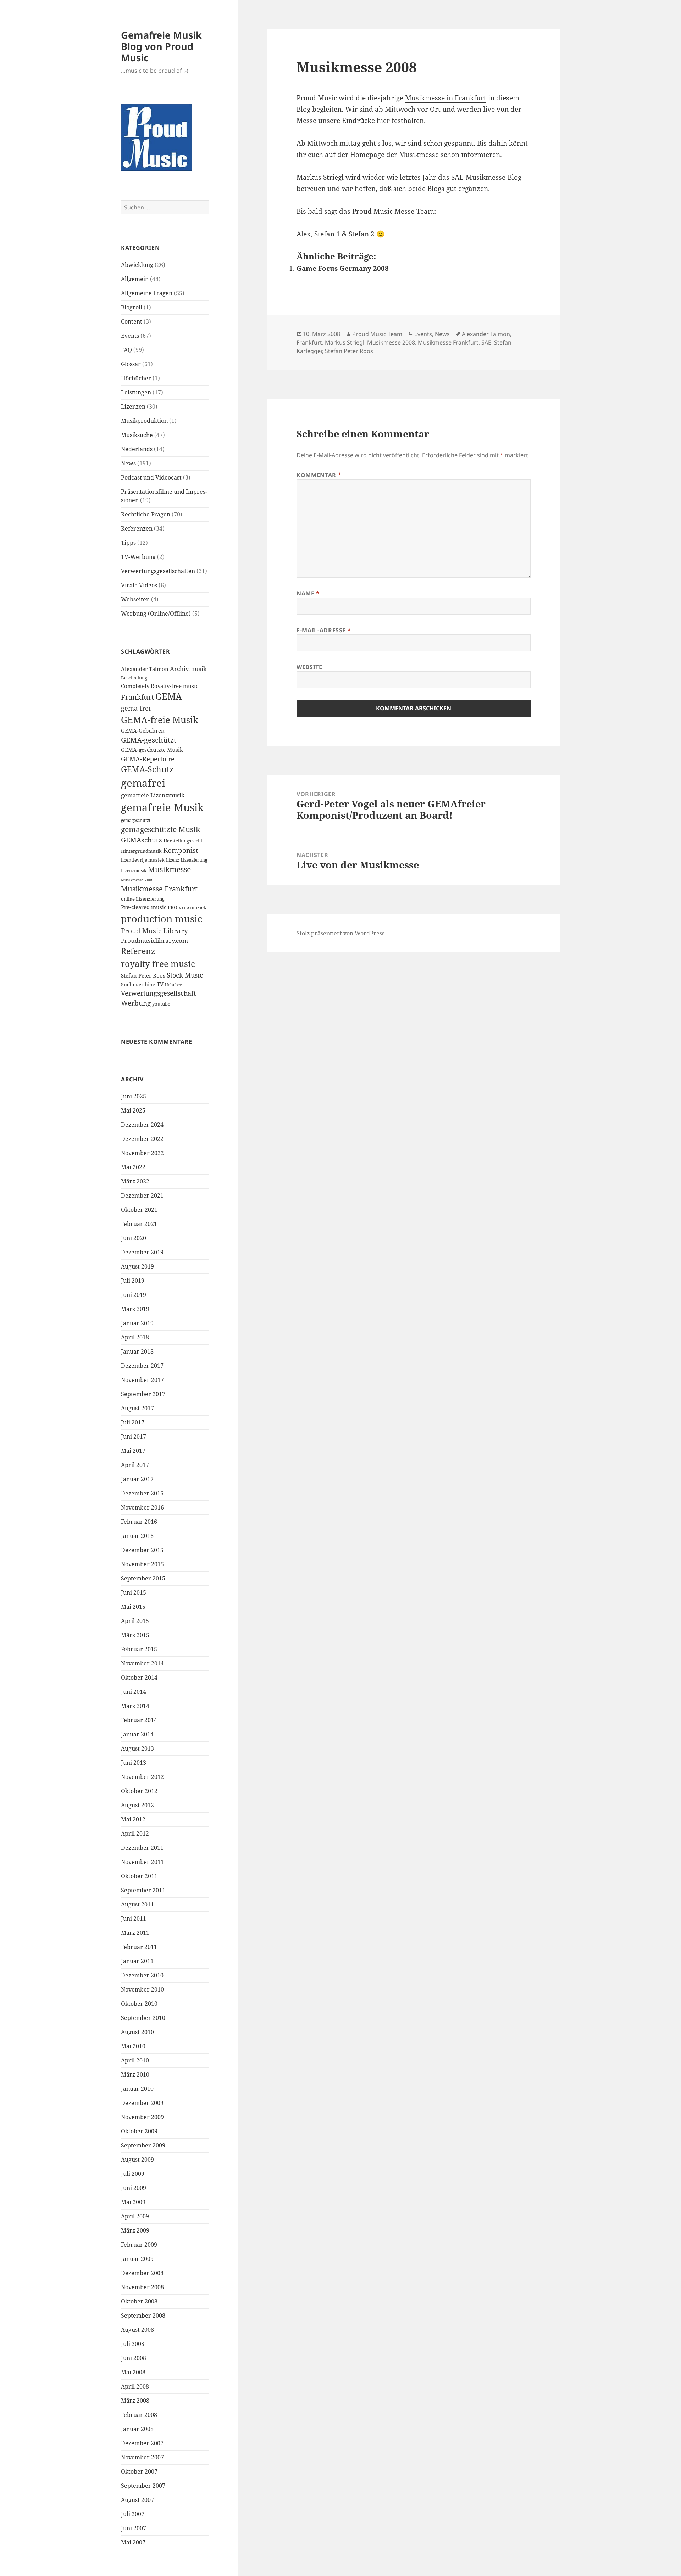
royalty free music (158, 964)
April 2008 (135, 2386)
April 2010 (135, 2060)
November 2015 (142, 1564)
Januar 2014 (137, 1734)
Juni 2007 (134, 2528)
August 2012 (137, 1805)
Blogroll (132, 307)
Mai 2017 (133, 1451)
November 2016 (142, 1507)
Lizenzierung (194, 860)
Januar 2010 (137, 2089)
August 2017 (137, 1408)
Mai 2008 (133, 2372)
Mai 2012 (133, 1819)
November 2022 (142, 1153)
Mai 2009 (133, 2202)
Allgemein (135, 279)
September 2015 (143, 1578)
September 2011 (143, 1890)
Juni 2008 (134, 2358)
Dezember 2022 (142, 1139)
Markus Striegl (320, 177)
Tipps (128, 543)
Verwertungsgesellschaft (158, 993)
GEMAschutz (142, 840)
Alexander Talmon (145, 669)
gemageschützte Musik (160, 829)
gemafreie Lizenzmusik (153, 795)
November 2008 (142, 2287)
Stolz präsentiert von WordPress (340, 933)
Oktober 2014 (139, 1678)
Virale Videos (139, 585)
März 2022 (135, 1181)
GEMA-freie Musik (160, 719)
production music (162, 919)
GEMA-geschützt (149, 740)
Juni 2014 (134, 1692)
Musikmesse (169, 869)
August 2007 (137, 2500)
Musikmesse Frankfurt (159, 889)
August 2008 (137, 2330)
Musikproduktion (144, 421)
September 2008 (143, 2315)
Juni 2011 (134, 1919)
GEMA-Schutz (147, 769)
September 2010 (143, 2018)
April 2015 (135, 1621)
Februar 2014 (139, 1720)
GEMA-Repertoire (148, 759)
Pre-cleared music (144, 907)
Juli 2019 (133, 1281)
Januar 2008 (137, 2429)
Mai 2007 (133, 2542)
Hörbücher (136, 378)
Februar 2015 (139, 1649)
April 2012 (135, 1833)
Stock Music (185, 975)
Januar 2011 (137, 1961)
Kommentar (319, 475)
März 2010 (135, 2074)
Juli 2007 (133, 2514)
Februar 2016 (139, 1522)
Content (132, 321)
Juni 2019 (134, 1295)
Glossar (131, 364)
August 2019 (137, 1266)
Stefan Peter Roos (143, 976)
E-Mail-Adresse (324, 630)
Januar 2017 (137, 1479)
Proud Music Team (377, 334)
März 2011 (135, 1933)
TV (160, 984)
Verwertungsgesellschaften (158, 571)
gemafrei (143, 783)
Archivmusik (188, 669)
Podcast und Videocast (151, 477)
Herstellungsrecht (183, 841)
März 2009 (135, 2230)
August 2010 (137, 2032)
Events (130, 336)
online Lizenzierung (143, 899)
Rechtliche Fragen (146, 514)
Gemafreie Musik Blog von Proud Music (161, 46)
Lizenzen (133, 407)
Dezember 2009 (142, 2103)
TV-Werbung (138, 557)
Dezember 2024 (142, 1125)
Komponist (181, 850)
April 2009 (135, 2216)
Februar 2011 (139, 1947)
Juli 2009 (133, 2174)
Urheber (173, 985)
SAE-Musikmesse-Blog (486, 177)
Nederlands (137, 449)
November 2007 (142, 2457)
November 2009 (142, 2117)
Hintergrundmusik (141, 851)
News (128, 463)
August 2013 (137, 1748)
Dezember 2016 (142, 1493)
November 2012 (142, 1777)
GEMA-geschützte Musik (152, 750)
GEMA (169, 696)
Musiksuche (137, 435)
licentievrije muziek (143, 860)
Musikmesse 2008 (137, 880)
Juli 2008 (133, 2344)
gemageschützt (136, 820)
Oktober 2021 (139, 1210)
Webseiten (135, 599)
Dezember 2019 (142, 1252)
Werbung (136, 1003)
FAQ (126, 350)
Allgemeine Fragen (147, 293)
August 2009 (137, 2160)
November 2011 (142, 1862)
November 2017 (142, 1380)
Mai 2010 (133, 2046)
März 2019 (135, 1309)
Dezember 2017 (142, 1366)
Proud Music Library (154, 931)
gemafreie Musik (162, 807)
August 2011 (137, 1904)
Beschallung (134, 678)
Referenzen (137, 528)
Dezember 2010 (142, 1975)
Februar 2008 (139, 2415)
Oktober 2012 (139, 1791)
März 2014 (135, 1706)
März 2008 (135, 2401)
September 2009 (143, 2145)
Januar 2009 (137, 2259)
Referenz (138, 951)
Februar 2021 (139, 1224)
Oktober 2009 (139, 2131)
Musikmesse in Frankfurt (446, 98)
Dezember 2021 (142, 1195)
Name (308, 593)
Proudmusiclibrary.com (154, 940)
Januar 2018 (137, 1351)
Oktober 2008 (139, 2301)
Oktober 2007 (139, 2471)
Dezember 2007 (142, 2443)
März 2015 (135, 1635)
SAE (486, 342)
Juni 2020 (134, 1238)
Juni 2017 (134, 1437)
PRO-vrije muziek (187, 907)
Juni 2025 (134, 1096)
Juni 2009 (134, 2188)
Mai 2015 (133, 1607)
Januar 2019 (137, 1323)
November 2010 (142, 1989)
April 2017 (135, 1465)
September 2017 (143, 1394)
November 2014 (142, 1663)
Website (309, 667)
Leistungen (136, 392)
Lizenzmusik (134, 870)
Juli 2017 (133, 1422)
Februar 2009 (139, 2245)
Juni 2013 (134, 1763)
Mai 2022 (133, 1167)
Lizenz (173, 860)
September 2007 (143, 2486)
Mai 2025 (133, 1110)
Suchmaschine (138, 984)
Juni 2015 (134, 1592)
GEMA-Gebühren (143, 731)
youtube (161, 1004)
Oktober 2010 (139, 2004)
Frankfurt (137, 697)
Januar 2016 (137, 1536)
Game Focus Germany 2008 (343, 268)
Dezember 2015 (142, 1550)
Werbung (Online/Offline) (156, 614)
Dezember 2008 (142, 2273)
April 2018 (135, 1337)
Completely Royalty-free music (160, 686)
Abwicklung (137, 265)
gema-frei (136, 708)
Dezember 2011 (142, 1848)
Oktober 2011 (139, 1876)
